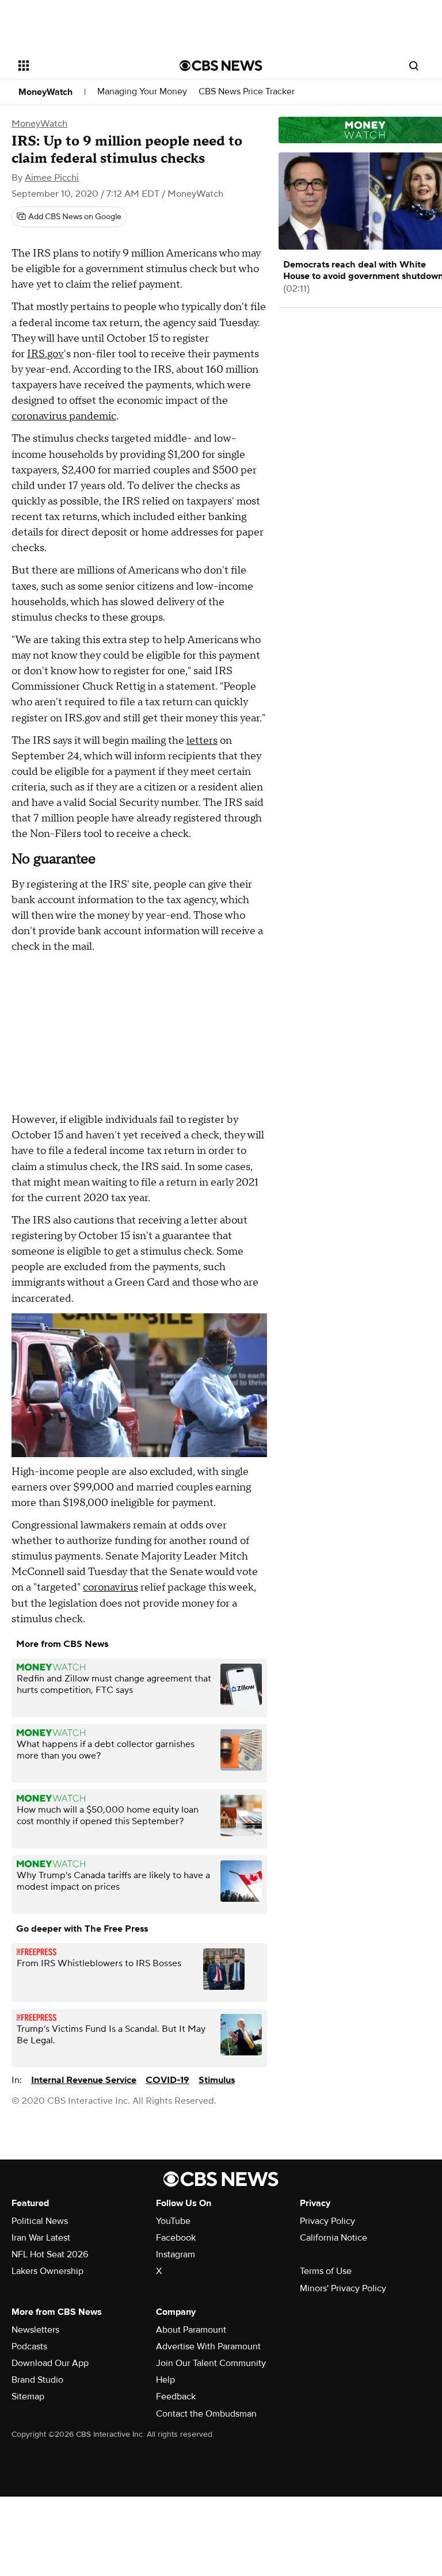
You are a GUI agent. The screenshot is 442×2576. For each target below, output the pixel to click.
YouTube (173, 2221)
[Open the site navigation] (86, 66)
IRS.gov (45, 354)
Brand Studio (37, 2380)
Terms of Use (326, 2271)
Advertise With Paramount (208, 2346)
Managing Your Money (142, 92)
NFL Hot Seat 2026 (50, 2254)
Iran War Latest (41, 2238)
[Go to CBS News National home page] (221, 66)
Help (165, 2380)
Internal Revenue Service (84, 2080)
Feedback (176, 2397)
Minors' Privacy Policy (343, 2288)
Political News (40, 2221)
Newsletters (35, 2330)
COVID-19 (167, 2080)
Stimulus (217, 2080)
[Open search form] (414, 66)
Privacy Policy (327, 2221)
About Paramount (191, 2330)
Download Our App (50, 2363)
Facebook (176, 2238)
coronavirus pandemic (64, 416)
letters (202, 741)
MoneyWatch (45, 92)
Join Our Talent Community (211, 2363)
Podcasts (29, 2346)
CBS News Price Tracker (247, 92)
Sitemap (28, 2397)
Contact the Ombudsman (206, 2414)
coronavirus (110, 1587)
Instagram (176, 2254)
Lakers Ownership (47, 2271)
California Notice (334, 2238)
